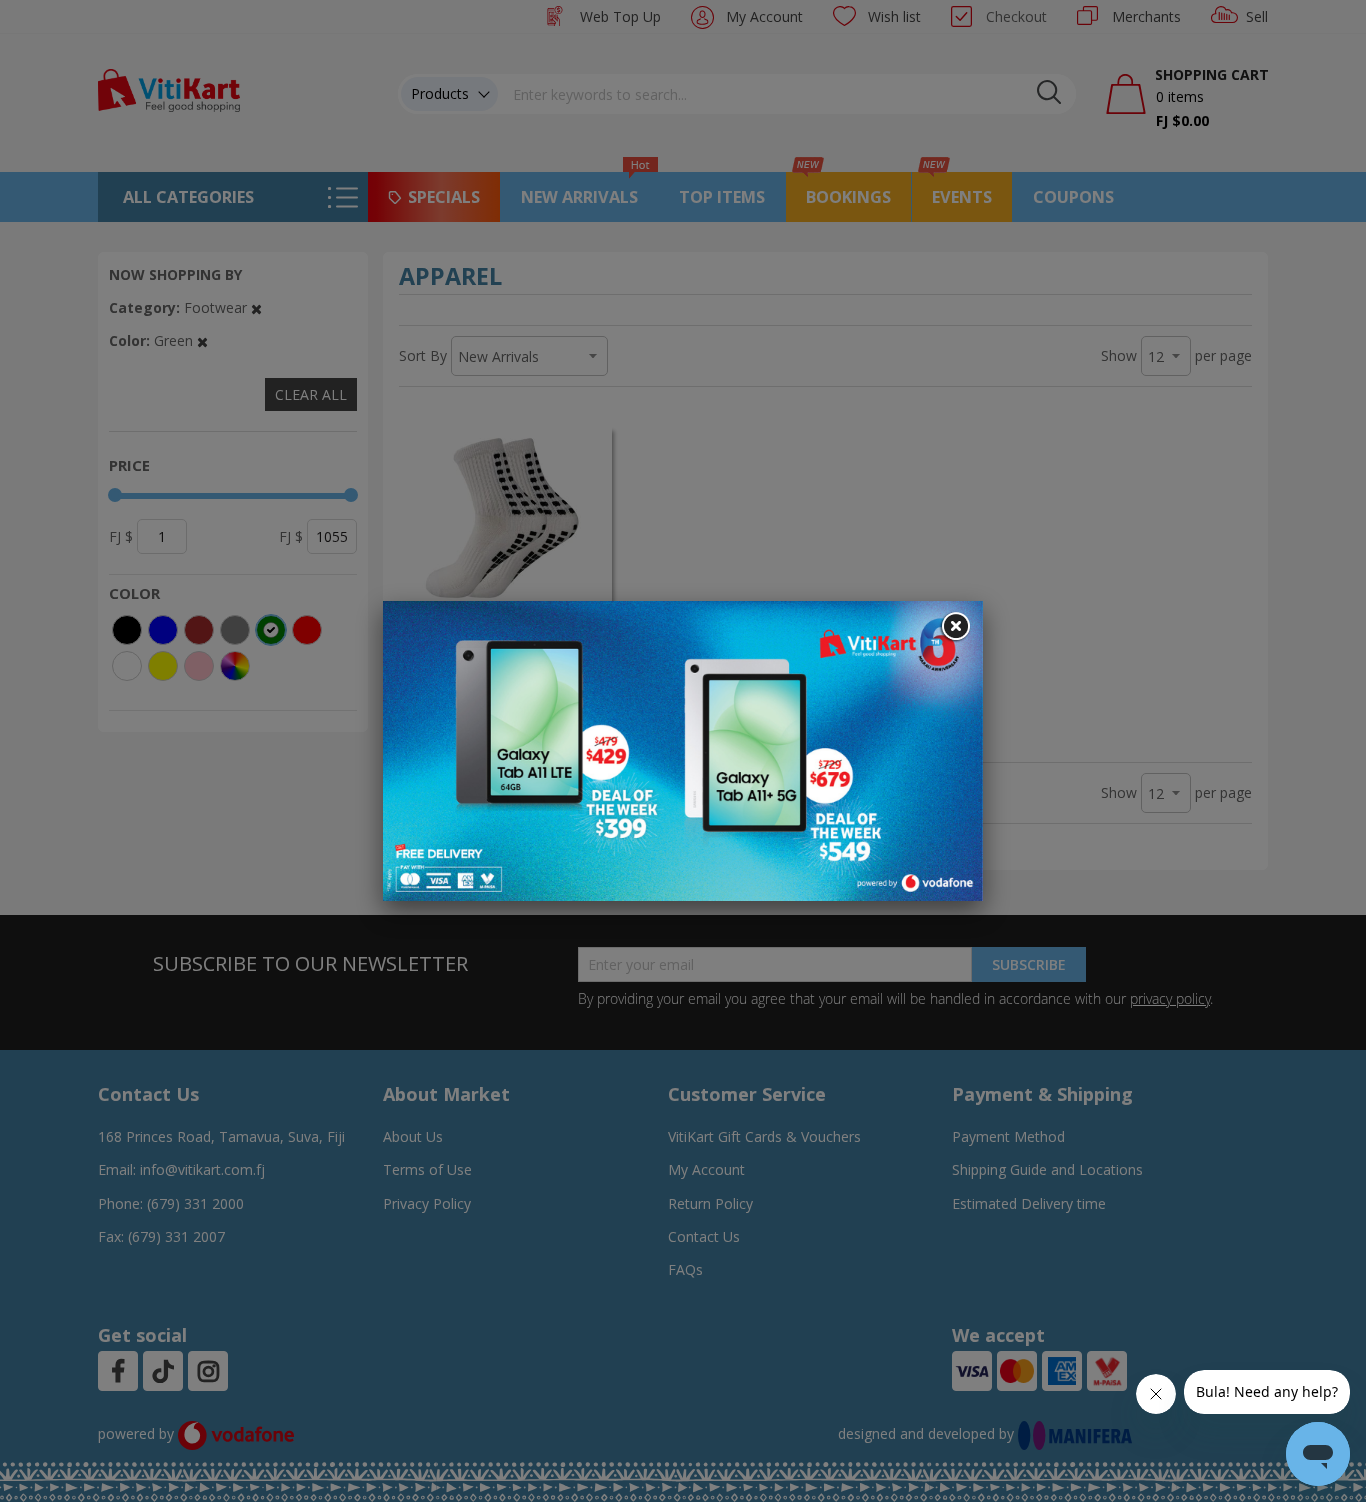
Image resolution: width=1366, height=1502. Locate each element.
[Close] (955, 627)
